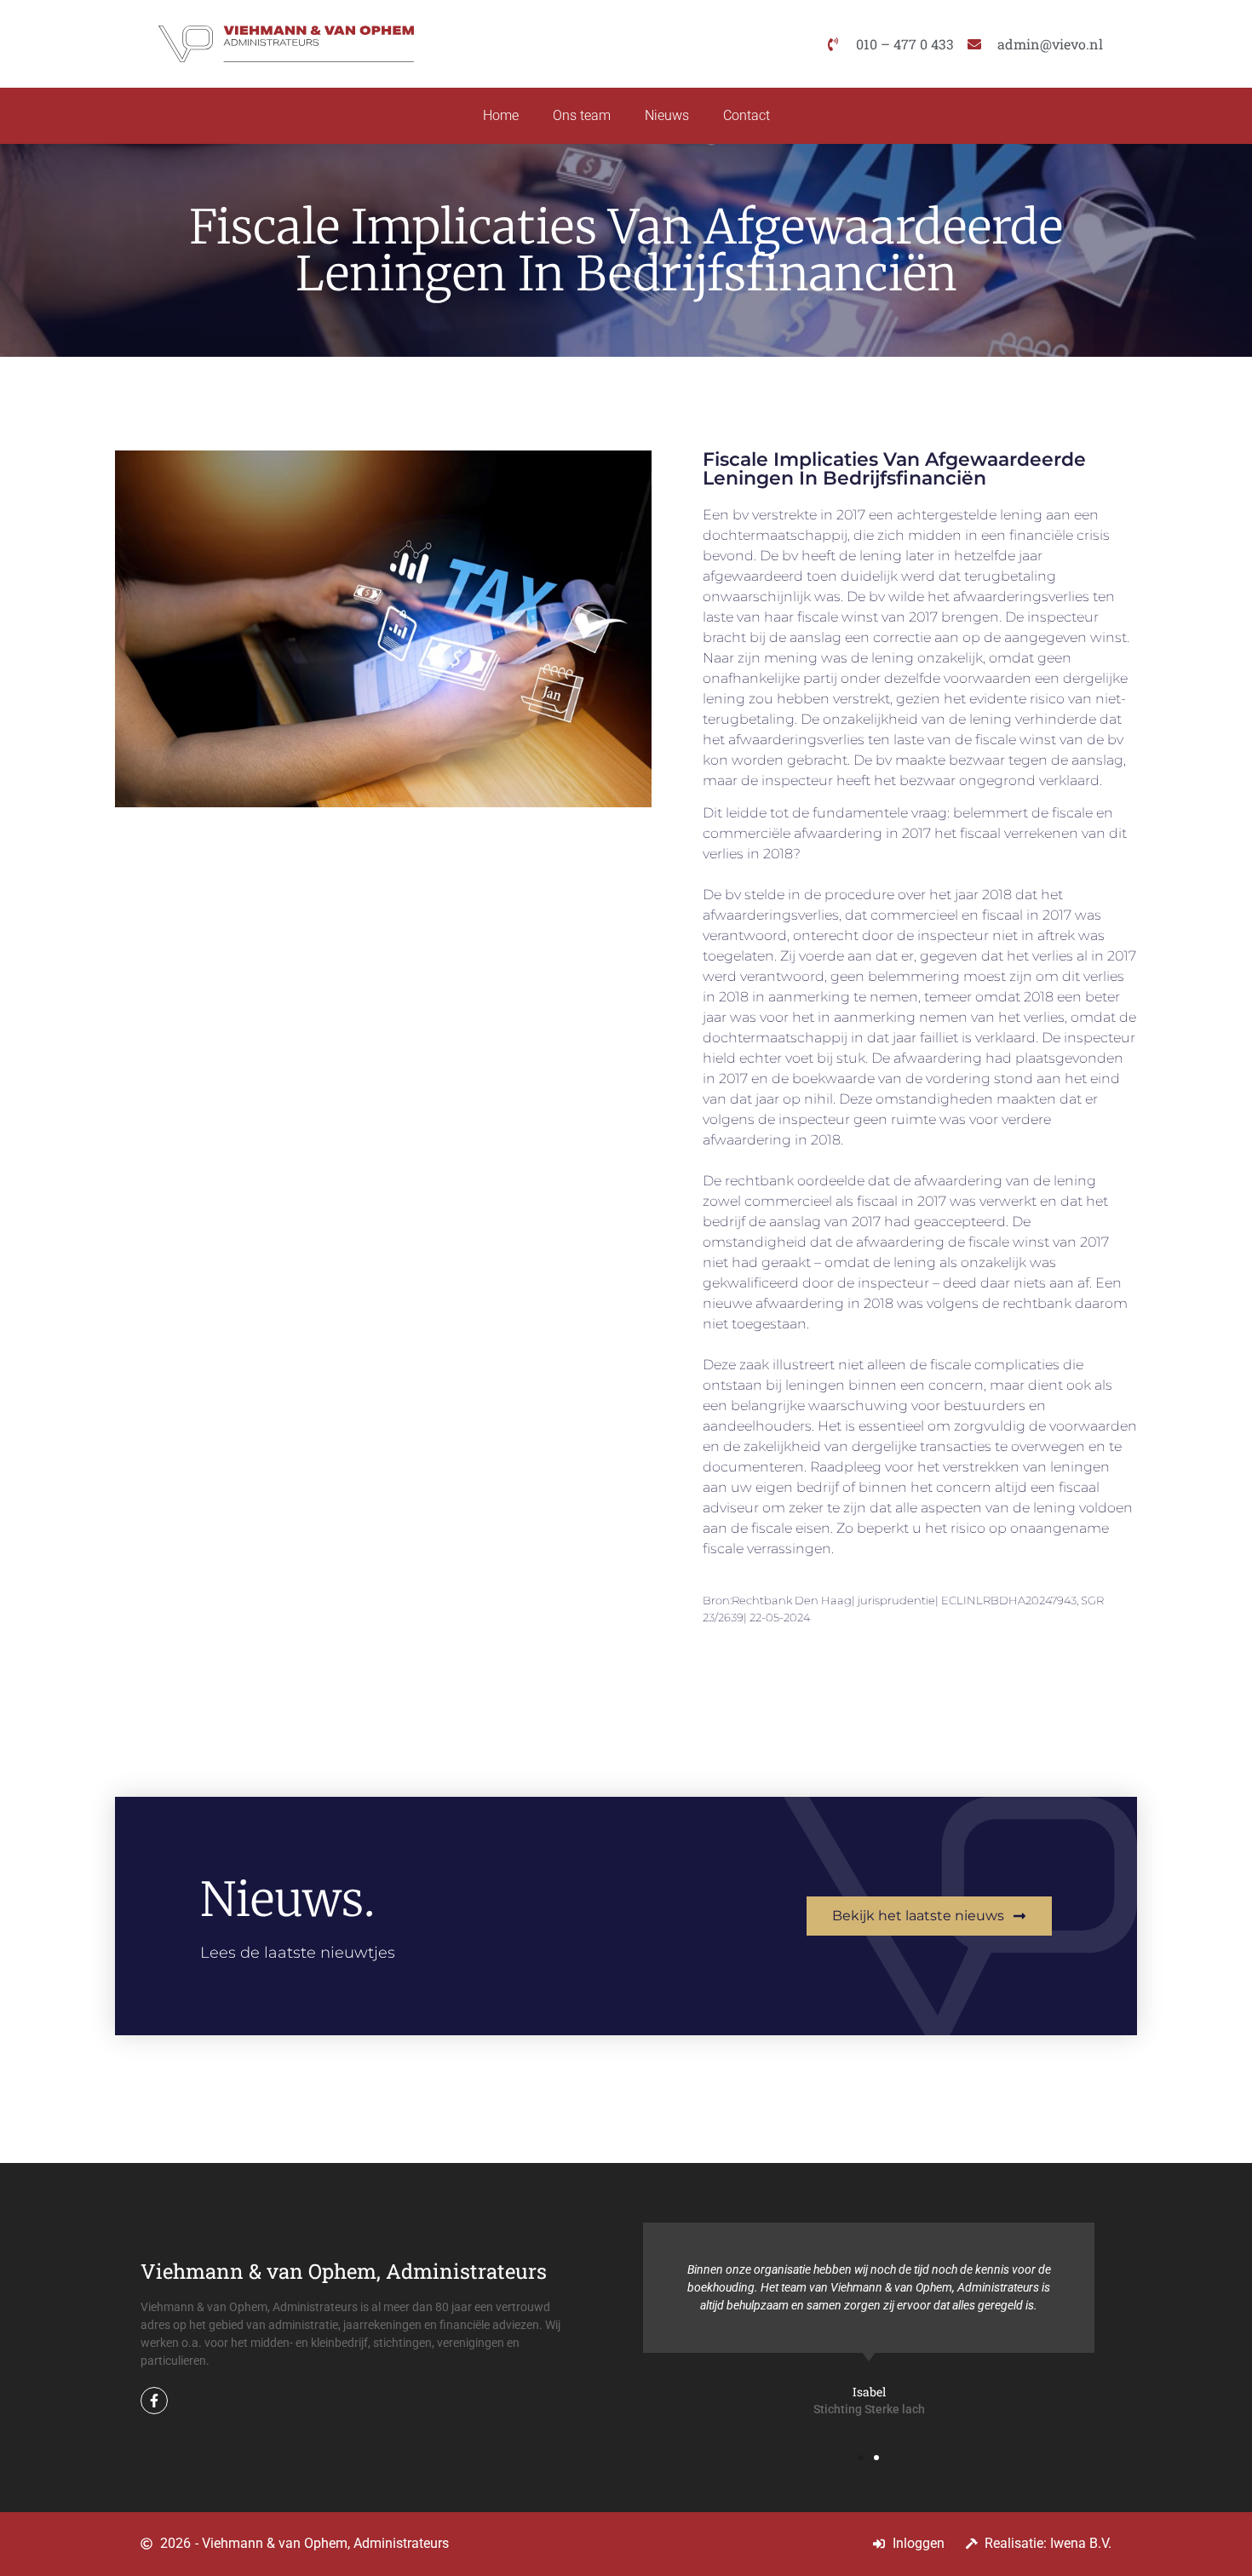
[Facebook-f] (154, 2401)
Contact (747, 115)
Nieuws (667, 115)
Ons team (582, 115)
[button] (861, 2458)
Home (501, 115)
